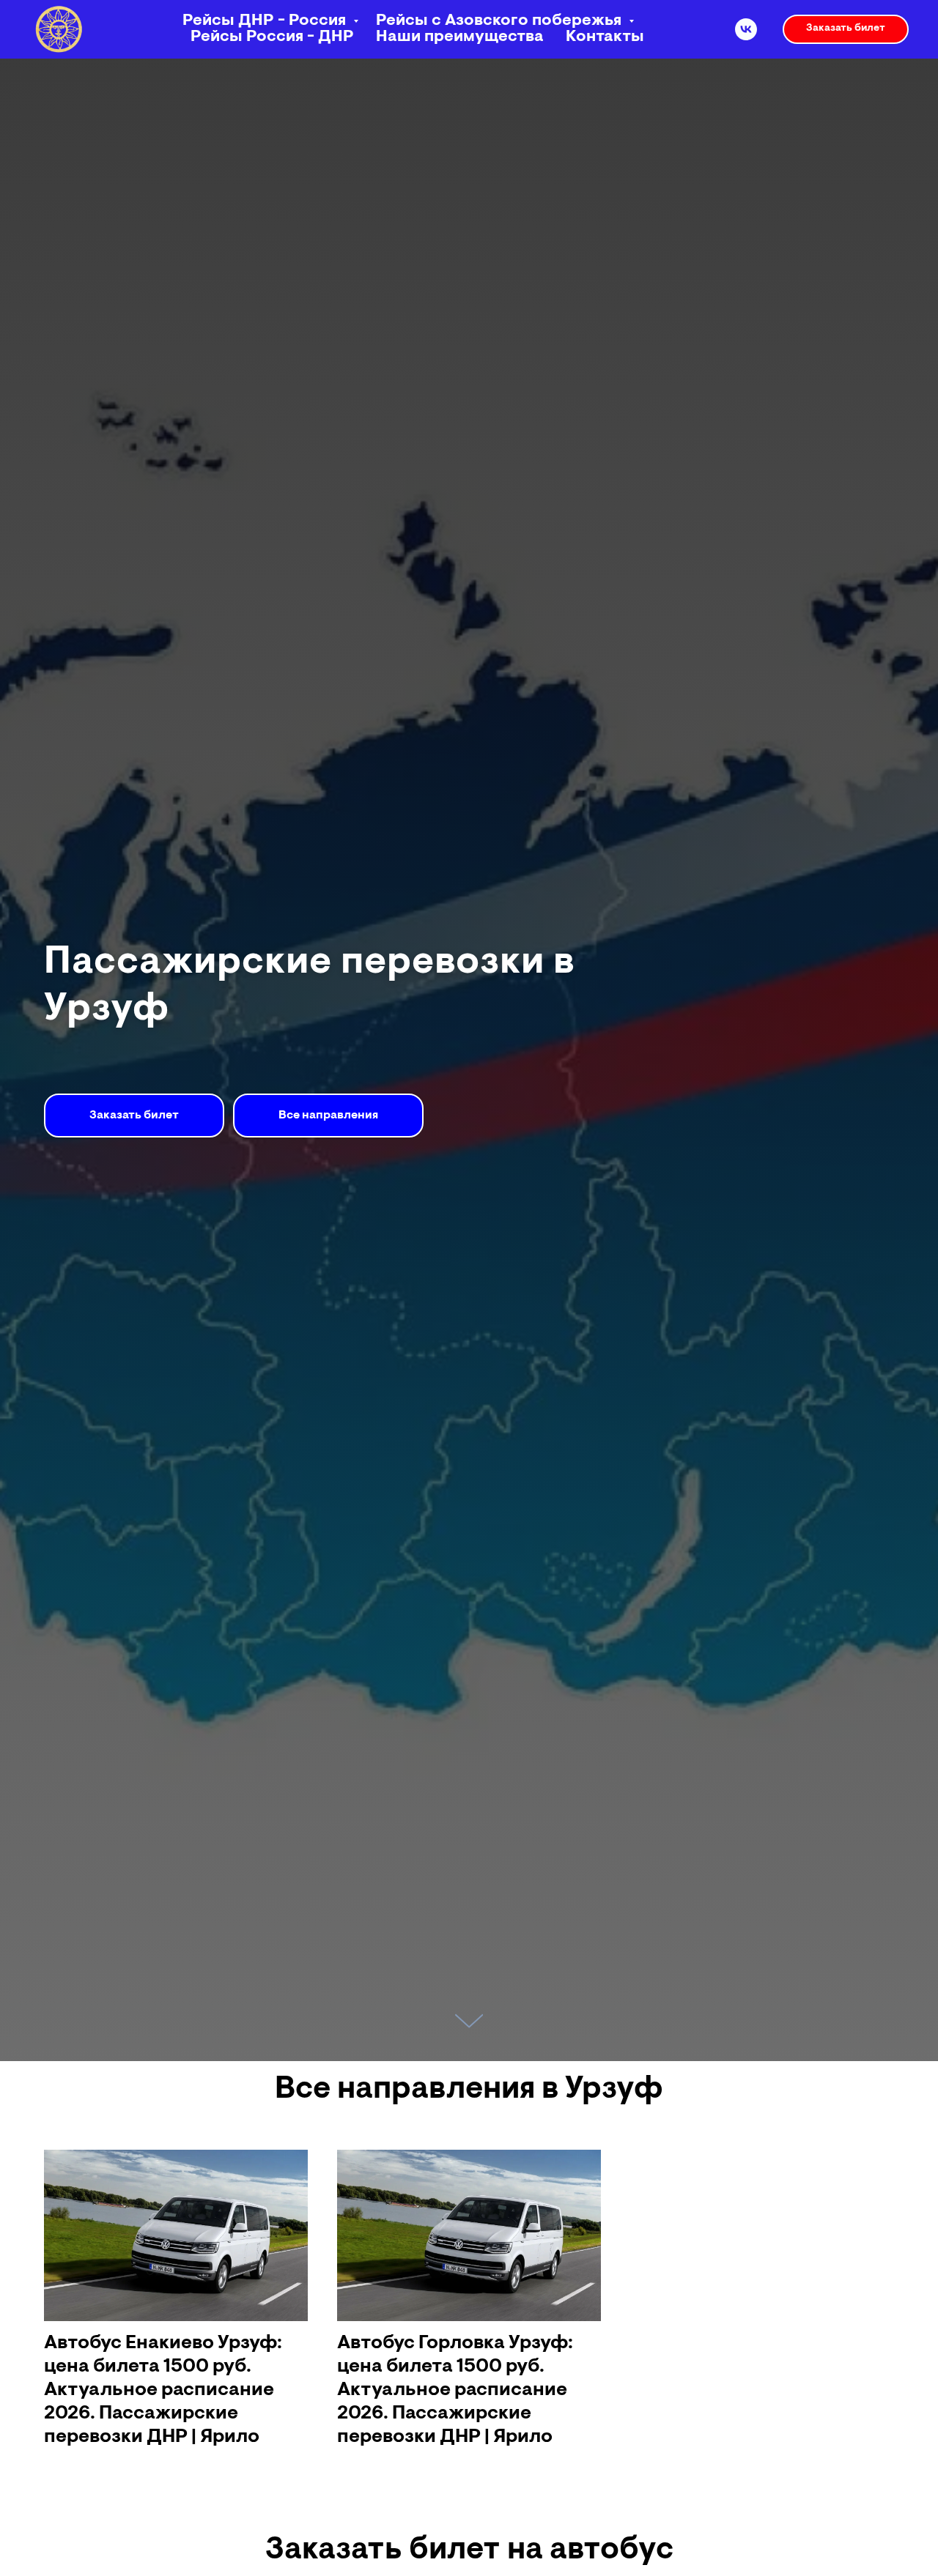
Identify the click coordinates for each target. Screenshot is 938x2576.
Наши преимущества (460, 37)
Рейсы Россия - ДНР (272, 37)
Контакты (605, 37)
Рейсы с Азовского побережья (501, 21)
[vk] (746, 29)
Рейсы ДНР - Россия (266, 21)
